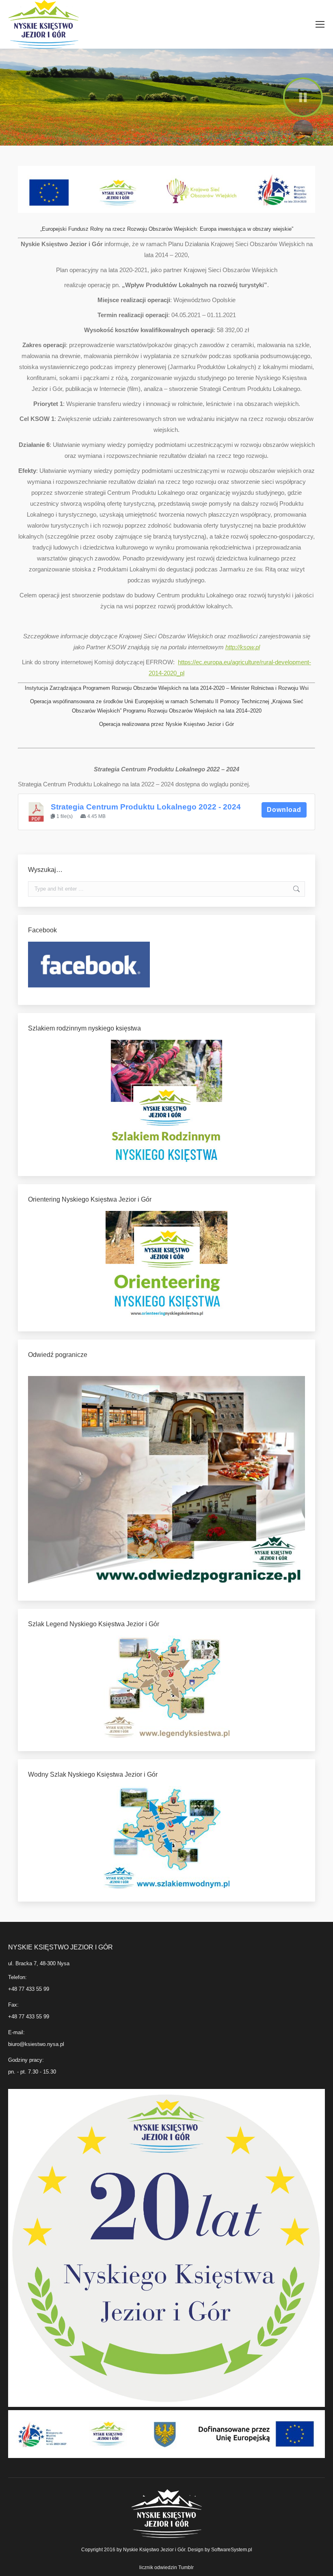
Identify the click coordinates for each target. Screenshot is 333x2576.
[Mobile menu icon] (320, 24)
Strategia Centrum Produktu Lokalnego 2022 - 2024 (146, 807)
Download (284, 810)
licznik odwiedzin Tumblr (166, 2567)
